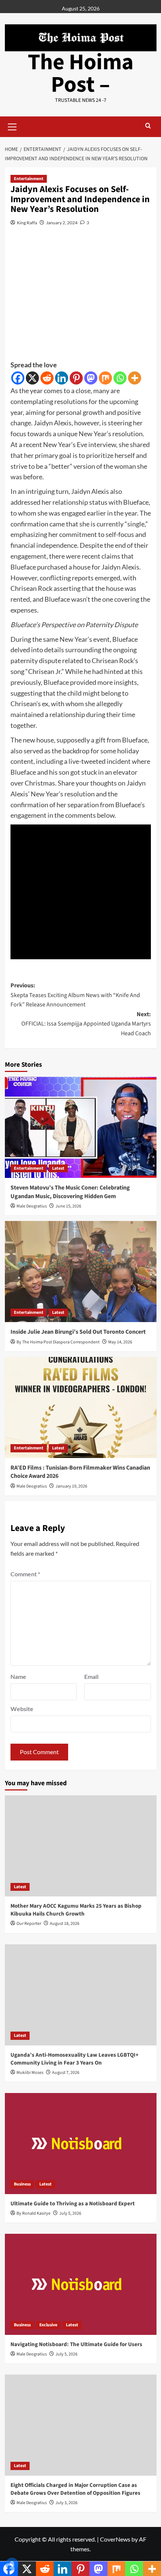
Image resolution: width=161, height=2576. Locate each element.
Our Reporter (29, 1924)
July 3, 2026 (66, 2503)
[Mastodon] (91, 378)
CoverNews (115, 2539)
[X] (32, 378)
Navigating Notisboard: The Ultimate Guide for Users (76, 2344)
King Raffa (27, 223)
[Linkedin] (62, 378)
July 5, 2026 (70, 2213)
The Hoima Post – (81, 74)
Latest (58, 1168)
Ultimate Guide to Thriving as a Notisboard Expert (73, 2204)
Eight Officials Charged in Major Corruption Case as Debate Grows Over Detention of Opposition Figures (75, 2489)
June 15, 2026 (68, 1206)
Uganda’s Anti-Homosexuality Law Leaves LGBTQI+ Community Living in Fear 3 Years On (75, 2059)
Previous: (75, 995)
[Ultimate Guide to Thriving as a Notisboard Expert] (81, 2144)
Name (18, 1676)
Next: (86, 1024)
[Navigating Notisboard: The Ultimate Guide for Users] (81, 2284)
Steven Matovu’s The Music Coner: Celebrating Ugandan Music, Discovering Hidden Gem (70, 1192)
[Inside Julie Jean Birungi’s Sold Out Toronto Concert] (81, 1272)
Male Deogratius (32, 1206)
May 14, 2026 (120, 1342)
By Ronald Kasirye (34, 2213)
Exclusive (48, 2325)
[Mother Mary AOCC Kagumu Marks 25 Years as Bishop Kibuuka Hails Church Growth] (81, 1846)
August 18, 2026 (65, 1924)
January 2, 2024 (62, 223)
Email (91, 1676)
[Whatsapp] (120, 378)
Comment (25, 1574)
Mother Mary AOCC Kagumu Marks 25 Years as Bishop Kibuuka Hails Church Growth (76, 1910)
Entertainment (29, 179)
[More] (135, 378)
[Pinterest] (76, 378)
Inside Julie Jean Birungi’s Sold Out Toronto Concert (78, 1332)
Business (22, 2184)
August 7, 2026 (66, 2073)
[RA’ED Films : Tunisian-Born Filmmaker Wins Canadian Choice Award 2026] (81, 1407)
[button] (12, 126)
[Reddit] (47, 378)
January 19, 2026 (71, 1486)
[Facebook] (18, 378)
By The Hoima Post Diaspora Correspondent (58, 1342)
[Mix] (105, 378)
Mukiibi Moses (30, 2073)
